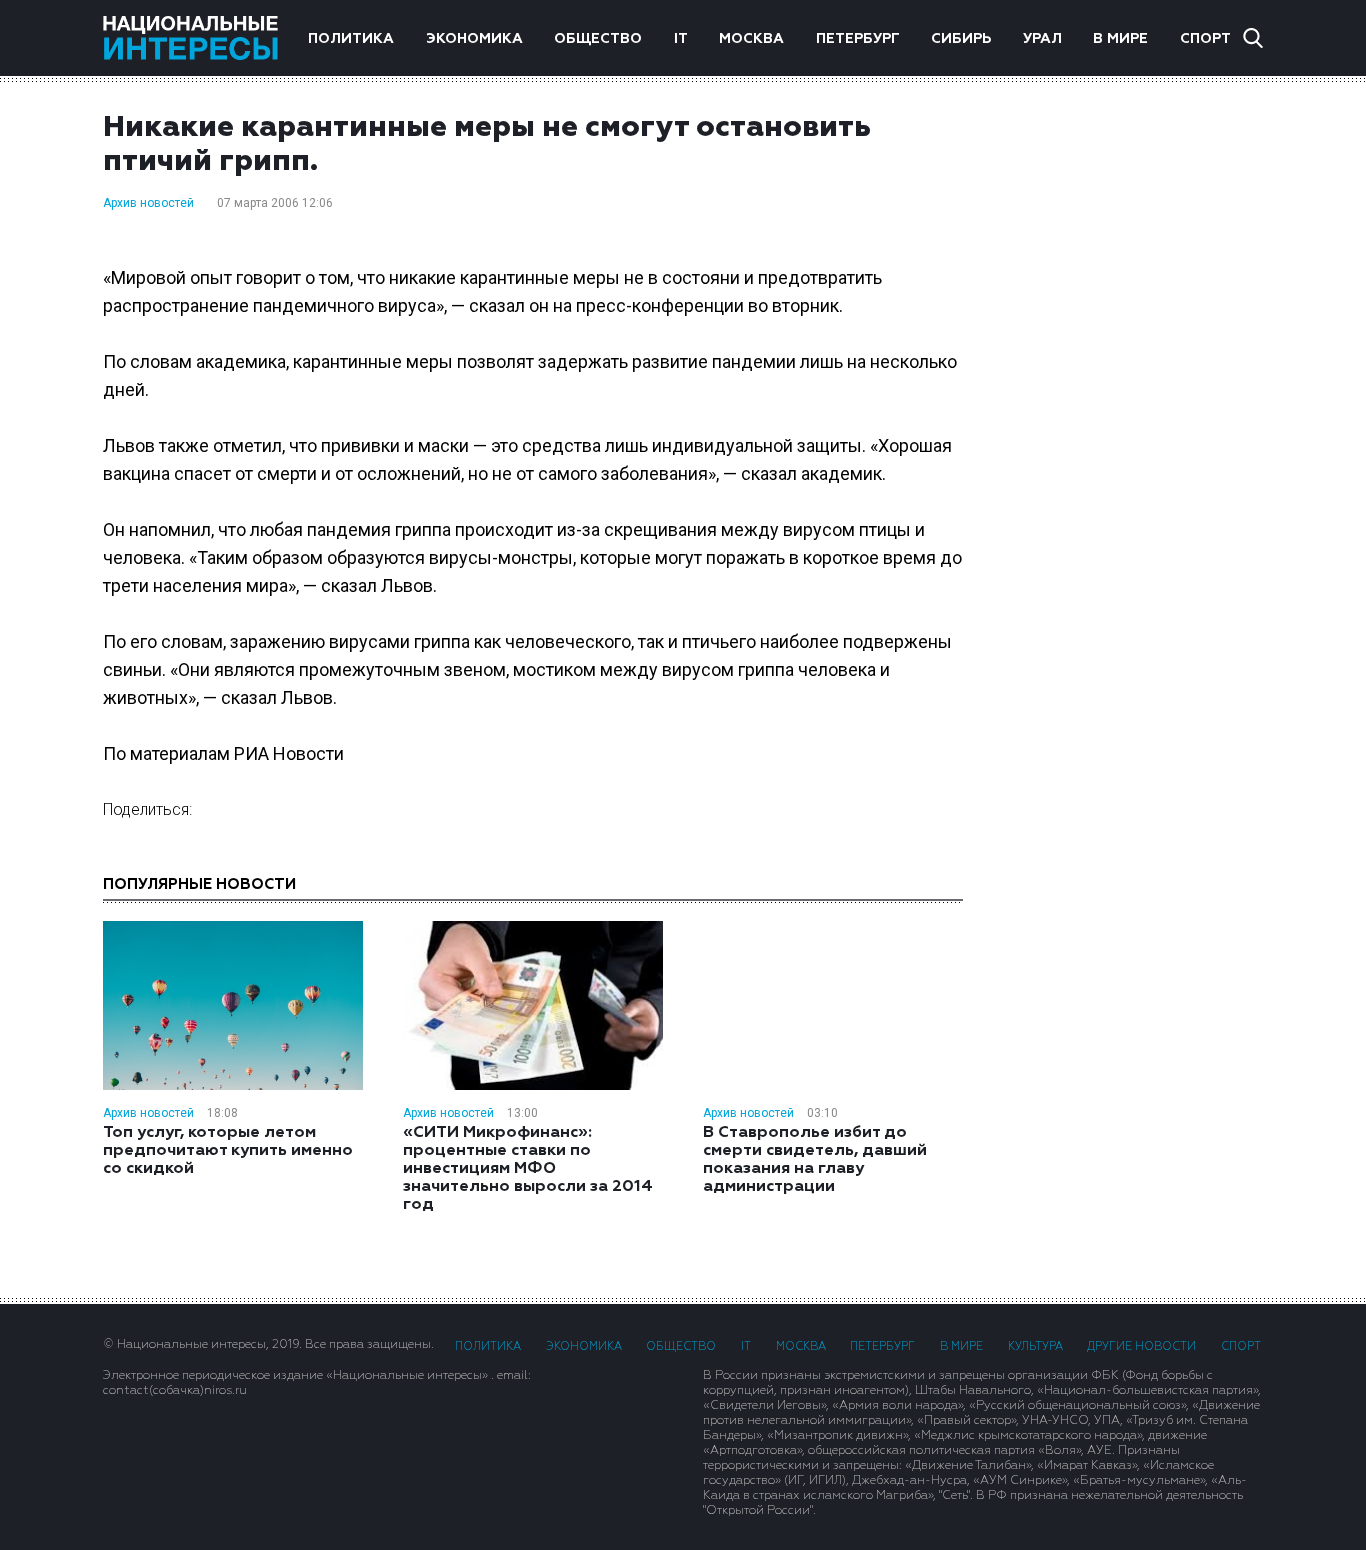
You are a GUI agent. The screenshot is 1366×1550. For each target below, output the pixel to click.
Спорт (1205, 39)
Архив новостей (148, 203)
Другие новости (1141, 1346)
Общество (598, 39)
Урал (1042, 39)
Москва (751, 39)
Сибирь (961, 39)
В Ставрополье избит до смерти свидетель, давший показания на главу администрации (815, 1160)
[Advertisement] (1133, 429)
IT (681, 39)
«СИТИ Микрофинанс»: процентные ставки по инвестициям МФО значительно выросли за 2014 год (528, 1169)
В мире (1120, 39)
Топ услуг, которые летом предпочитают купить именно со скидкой (228, 1151)
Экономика (474, 39)
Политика (351, 39)
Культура (1035, 1346)
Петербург (858, 39)
